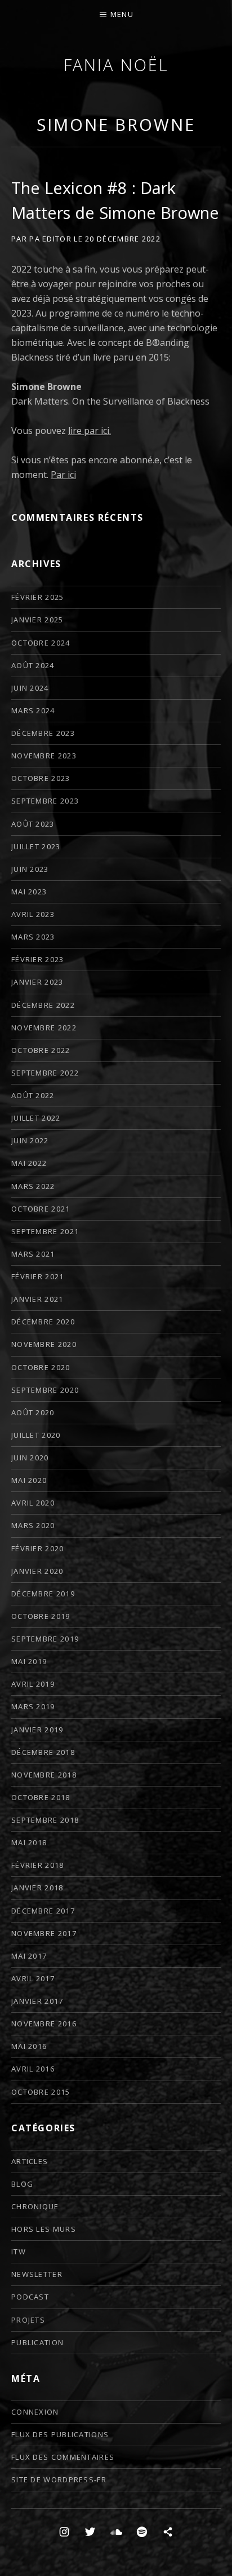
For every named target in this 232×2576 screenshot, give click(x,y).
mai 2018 (29, 1842)
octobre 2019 (41, 1616)
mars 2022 (33, 1186)
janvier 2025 (37, 620)
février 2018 (38, 1865)
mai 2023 (29, 892)
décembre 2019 (43, 1594)
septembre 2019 (45, 1639)
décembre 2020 (43, 1322)
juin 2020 (30, 1458)
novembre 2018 (44, 1775)
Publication (37, 2342)
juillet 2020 (36, 1435)
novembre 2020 (44, 1344)
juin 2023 (30, 869)
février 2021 (38, 1276)
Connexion (35, 2412)
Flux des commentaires (63, 2457)
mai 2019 (29, 1661)
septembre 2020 (45, 1390)
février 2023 (38, 959)
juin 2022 (30, 1140)
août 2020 (33, 1412)
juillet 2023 (36, 846)
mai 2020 (29, 1480)
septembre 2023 (45, 801)
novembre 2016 (44, 2024)
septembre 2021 (45, 1231)
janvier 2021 (37, 1299)
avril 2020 (33, 1503)
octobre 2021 (41, 1209)
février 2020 (38, 1548)
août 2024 (33, 665)
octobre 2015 (41, 2092)
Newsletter (37, 2274)
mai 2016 (29, 2046)
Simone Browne (116, 124)
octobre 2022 (41, 1050)
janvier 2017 (37, 2001)
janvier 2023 (37, 982)
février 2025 (38, 597)
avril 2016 (33, 2069)
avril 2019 (33, 1684)
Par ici (63, 475)
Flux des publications (60, 2434)
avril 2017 (33, 1978)
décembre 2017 (43, 1911)
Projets (28, 2320)
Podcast (30, 2297)
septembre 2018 (45, 1820)
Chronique (35, 2206)
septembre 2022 (45, 1073)
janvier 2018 (37, 1888)
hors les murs (44, 2229)
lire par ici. (90, 431)
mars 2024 (33, 710)
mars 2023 (33, 937)
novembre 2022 (44, 1028)
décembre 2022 (43, 1005)
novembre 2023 (44, 756)
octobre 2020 (41, 1367)
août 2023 (33, 824)
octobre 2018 (41, 1797)
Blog (22, 2184)
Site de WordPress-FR (59, 2480)
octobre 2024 (41, 643)
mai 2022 (29, 1163)
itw (19, 2252)
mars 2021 (33, 1254)
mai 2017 (29, 1956)
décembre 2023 (43, 733)
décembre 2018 (43, 1752)
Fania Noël (116, 65)
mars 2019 (33, 1706)
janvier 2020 (37, 1571)
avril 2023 (33, 914)
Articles (30, 2161)
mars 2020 (33, 1525)
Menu (122, 14)
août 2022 (33, 1095)
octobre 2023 (41, 778)
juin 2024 (30, 688)
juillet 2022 (36, 1118)
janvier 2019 (37, 1730)
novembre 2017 (44, 1933)
